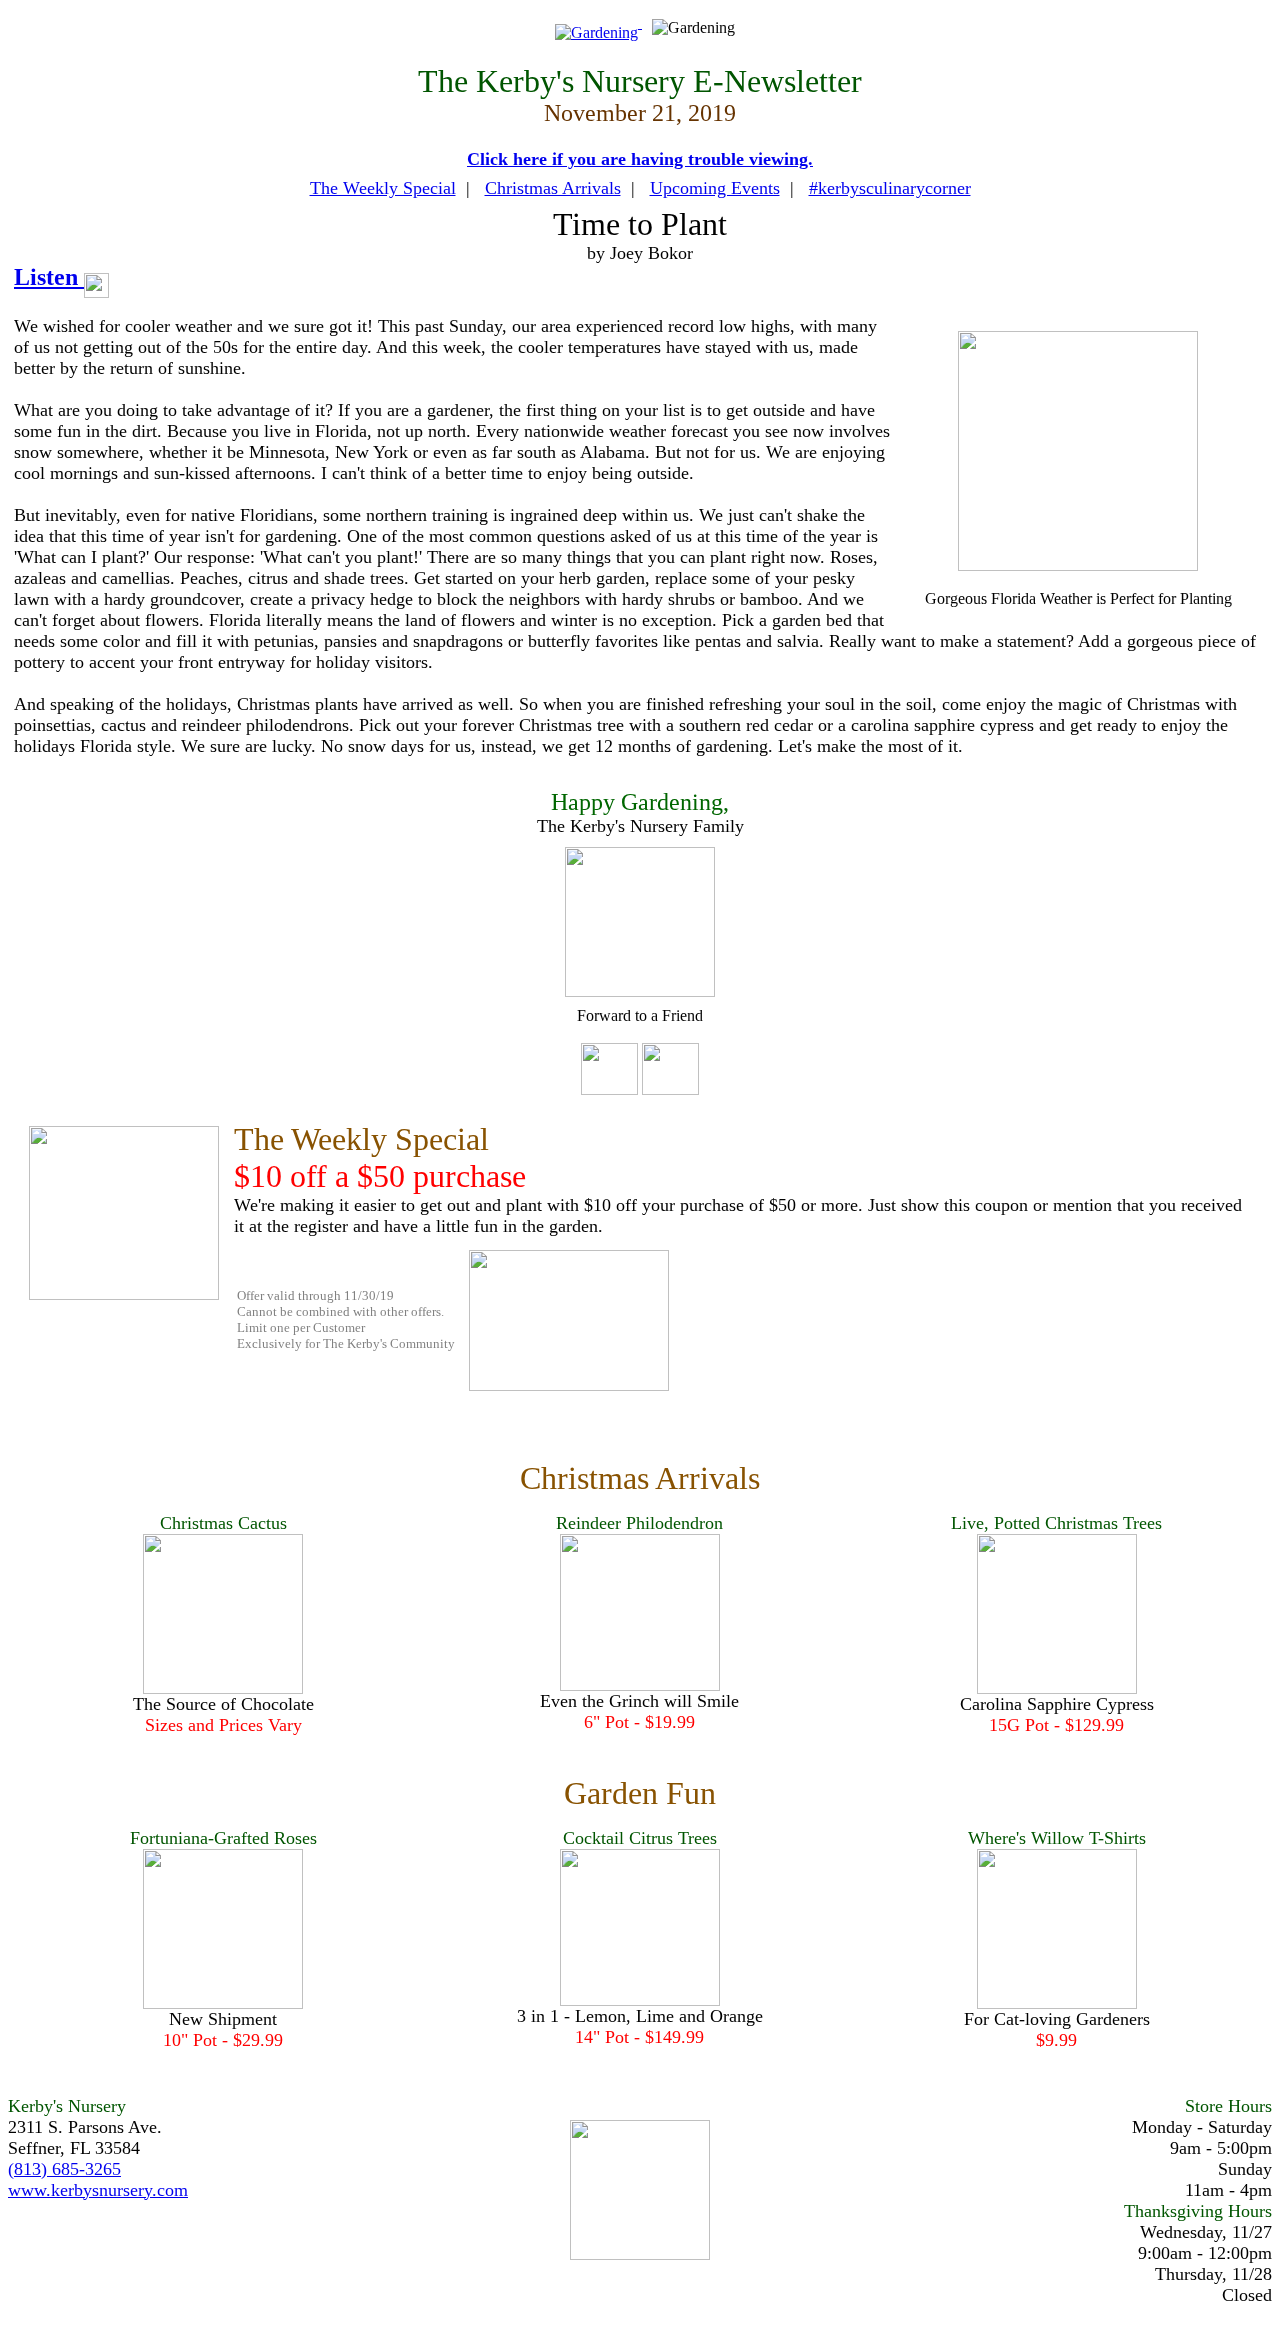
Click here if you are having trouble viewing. (640, 159)
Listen (49, 277)
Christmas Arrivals (553, 188)
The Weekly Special (383, 188)
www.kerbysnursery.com (98, 2190)
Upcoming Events (715, 188)
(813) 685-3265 (64, 2169)
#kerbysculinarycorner (890, 188)
